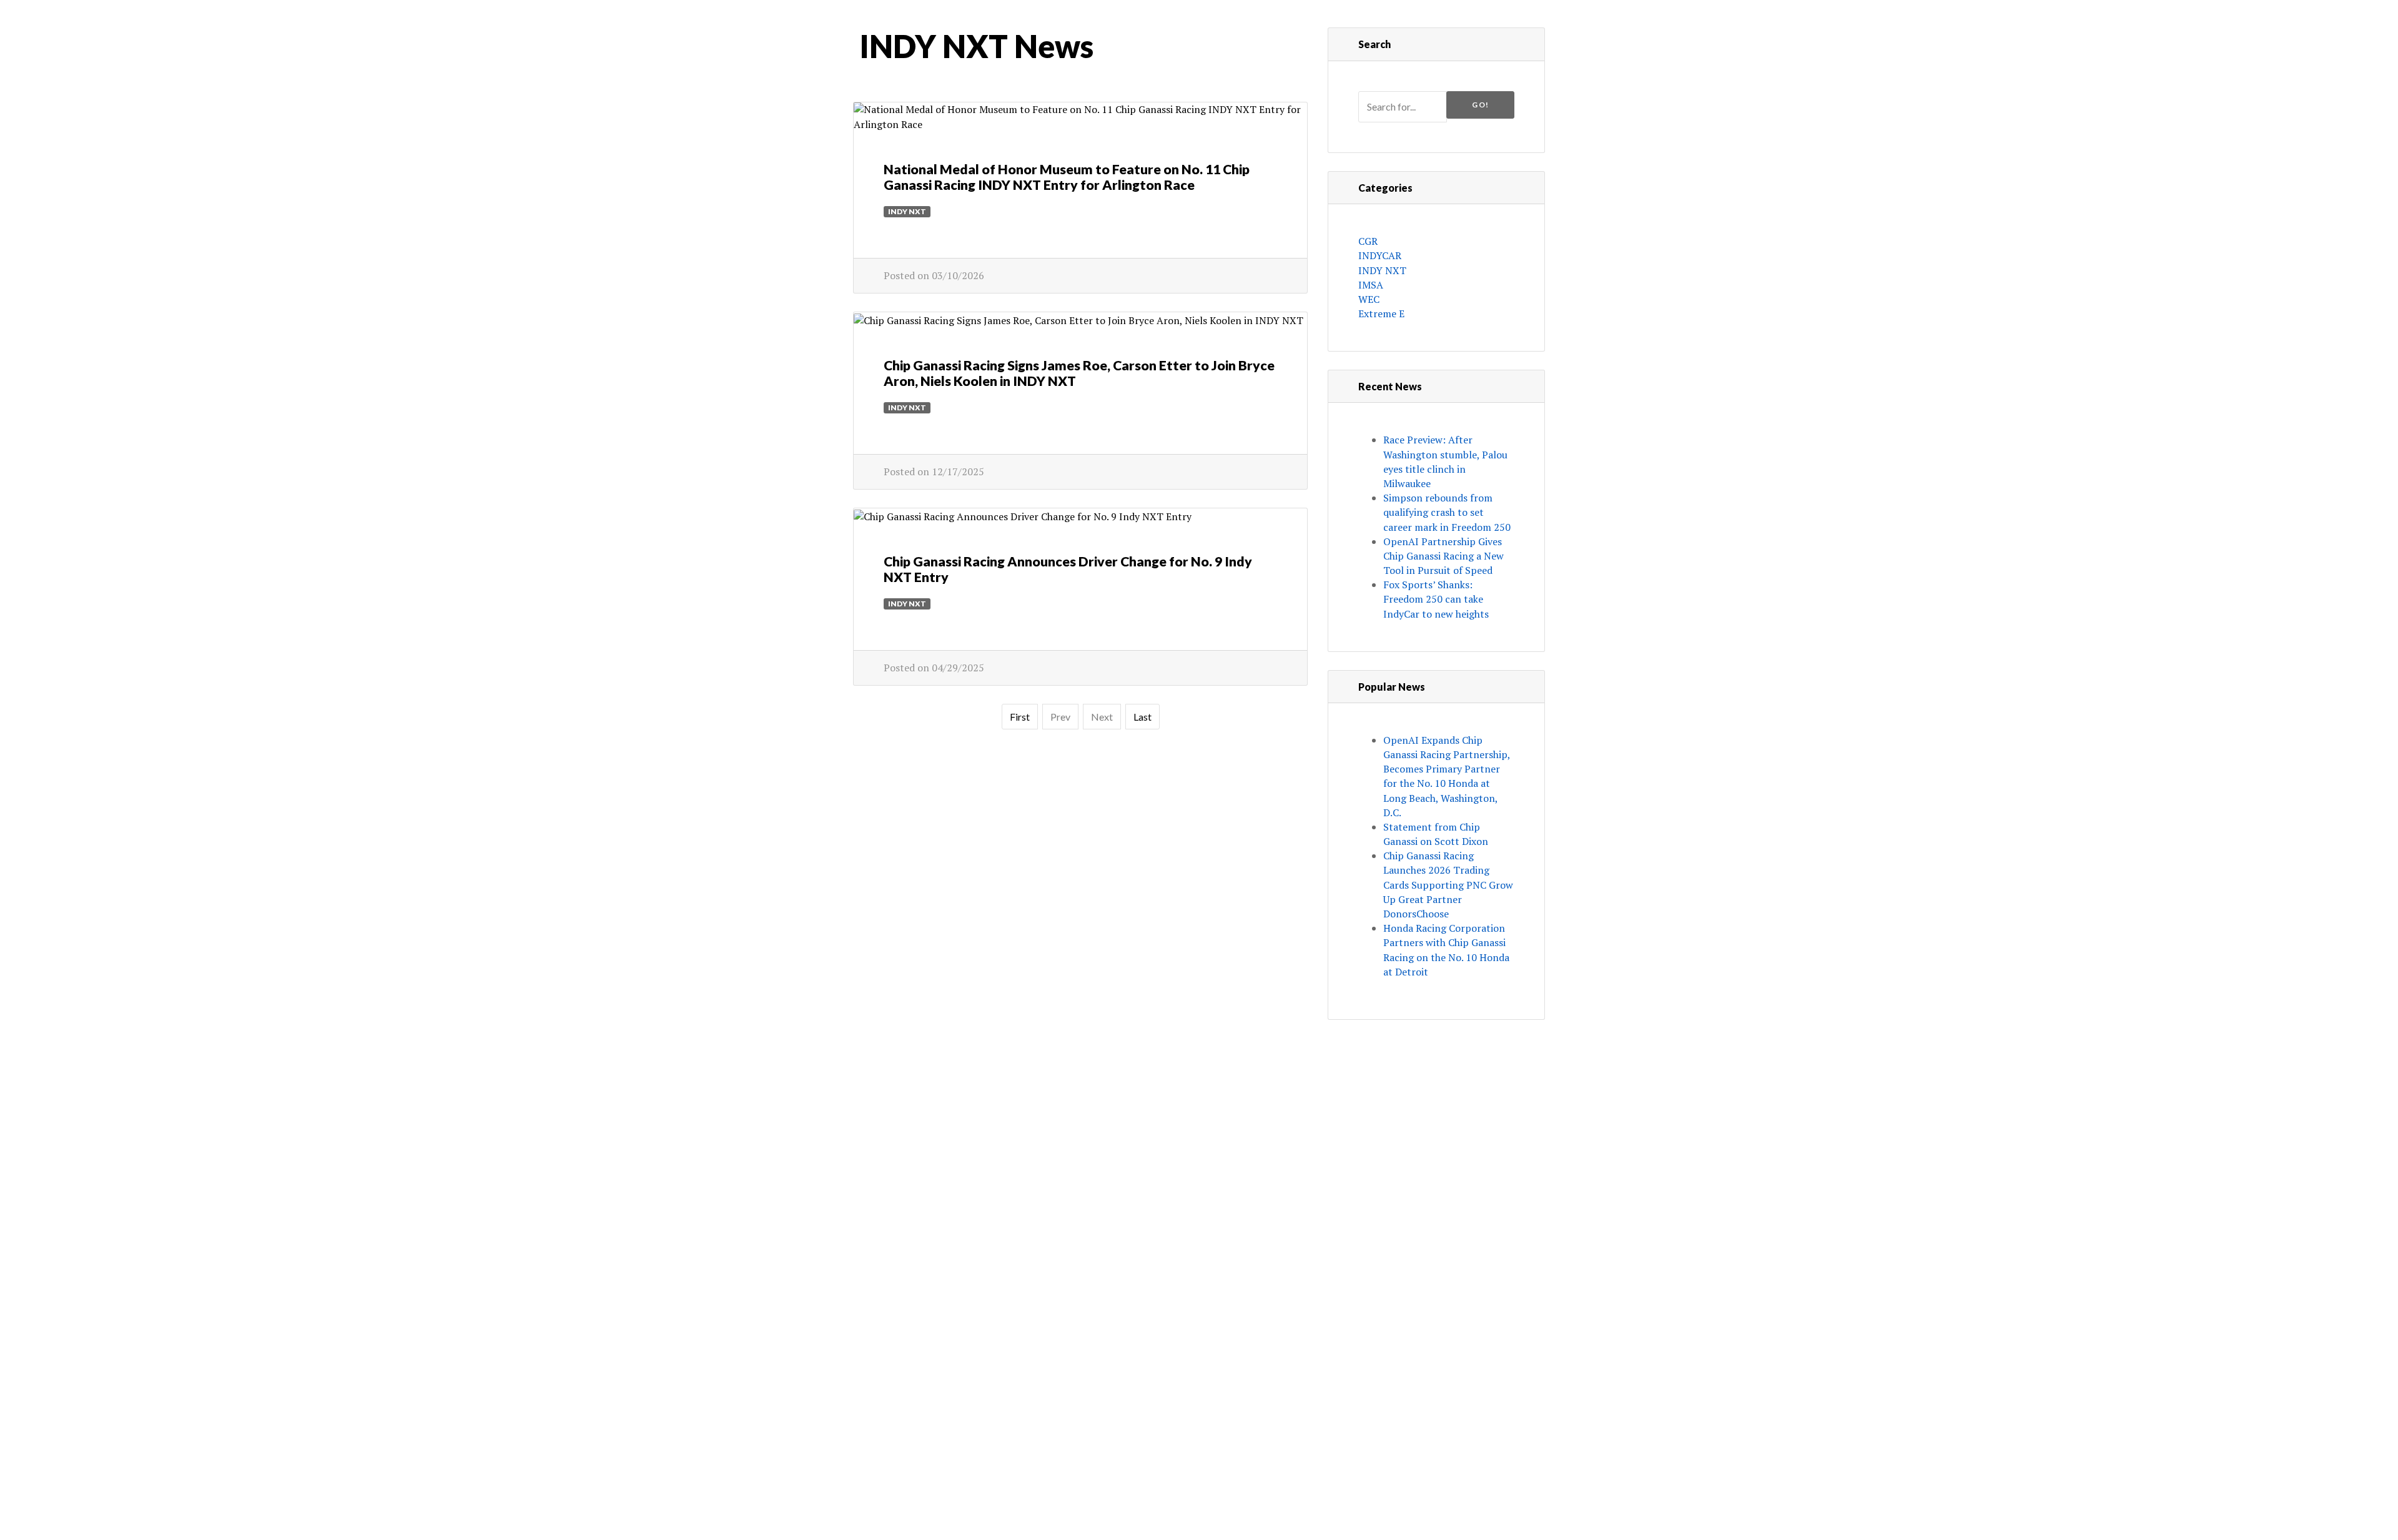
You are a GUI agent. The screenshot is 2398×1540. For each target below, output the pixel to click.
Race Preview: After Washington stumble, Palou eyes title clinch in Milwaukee (1445, 462)
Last (1142, 717)
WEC (1369, 299)
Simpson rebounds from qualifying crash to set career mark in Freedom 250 (1447, 512)
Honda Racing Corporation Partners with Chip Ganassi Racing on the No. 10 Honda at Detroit (1446, 950)
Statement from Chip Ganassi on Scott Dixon (1436, 834)
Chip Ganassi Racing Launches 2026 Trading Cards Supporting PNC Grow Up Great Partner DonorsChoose (1448, 885)
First (1020, 717)
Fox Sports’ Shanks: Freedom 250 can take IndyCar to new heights (1436, 599)
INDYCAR (1380, 255)
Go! (1480, 105)
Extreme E (1381, 313)
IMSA (1371, 285)
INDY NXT (907, 211)
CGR (1368, 241)
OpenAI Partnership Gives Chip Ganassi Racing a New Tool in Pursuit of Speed (1443, 556)
